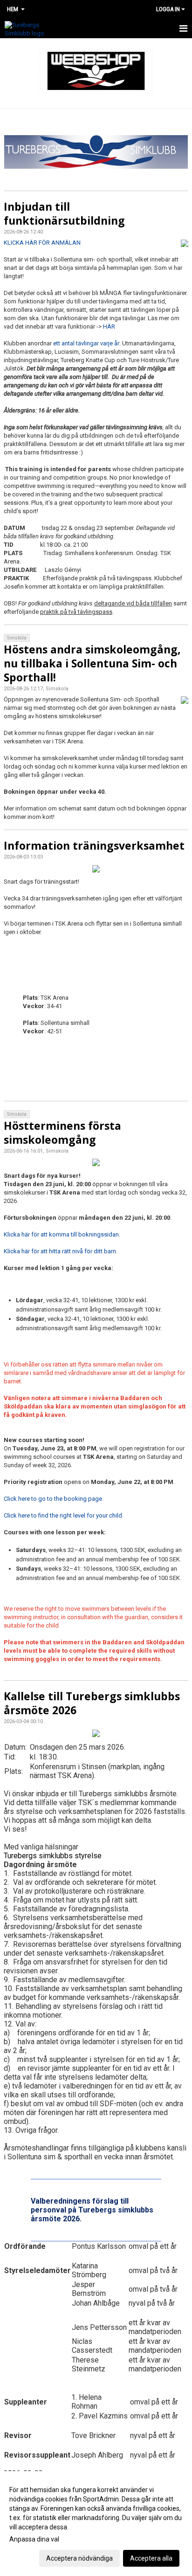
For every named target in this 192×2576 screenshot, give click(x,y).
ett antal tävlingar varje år (86, 343)
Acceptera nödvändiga (79, 2558)
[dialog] (96, 2524)
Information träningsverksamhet (94, 845)
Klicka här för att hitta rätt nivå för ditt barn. (61, 1251)
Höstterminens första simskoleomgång (62, 1133)
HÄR (109, 326)
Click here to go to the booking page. (54, 1499)
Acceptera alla (151, 2558)
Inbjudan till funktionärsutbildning (64, 213)
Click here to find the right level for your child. (64, 1515)
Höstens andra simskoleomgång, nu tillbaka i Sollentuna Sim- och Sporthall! (92, 663)
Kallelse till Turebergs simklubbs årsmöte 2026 (92, 1703)
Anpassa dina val (34, 2539)
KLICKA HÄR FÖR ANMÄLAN (42, 243)
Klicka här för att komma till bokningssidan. (62, 1234)
